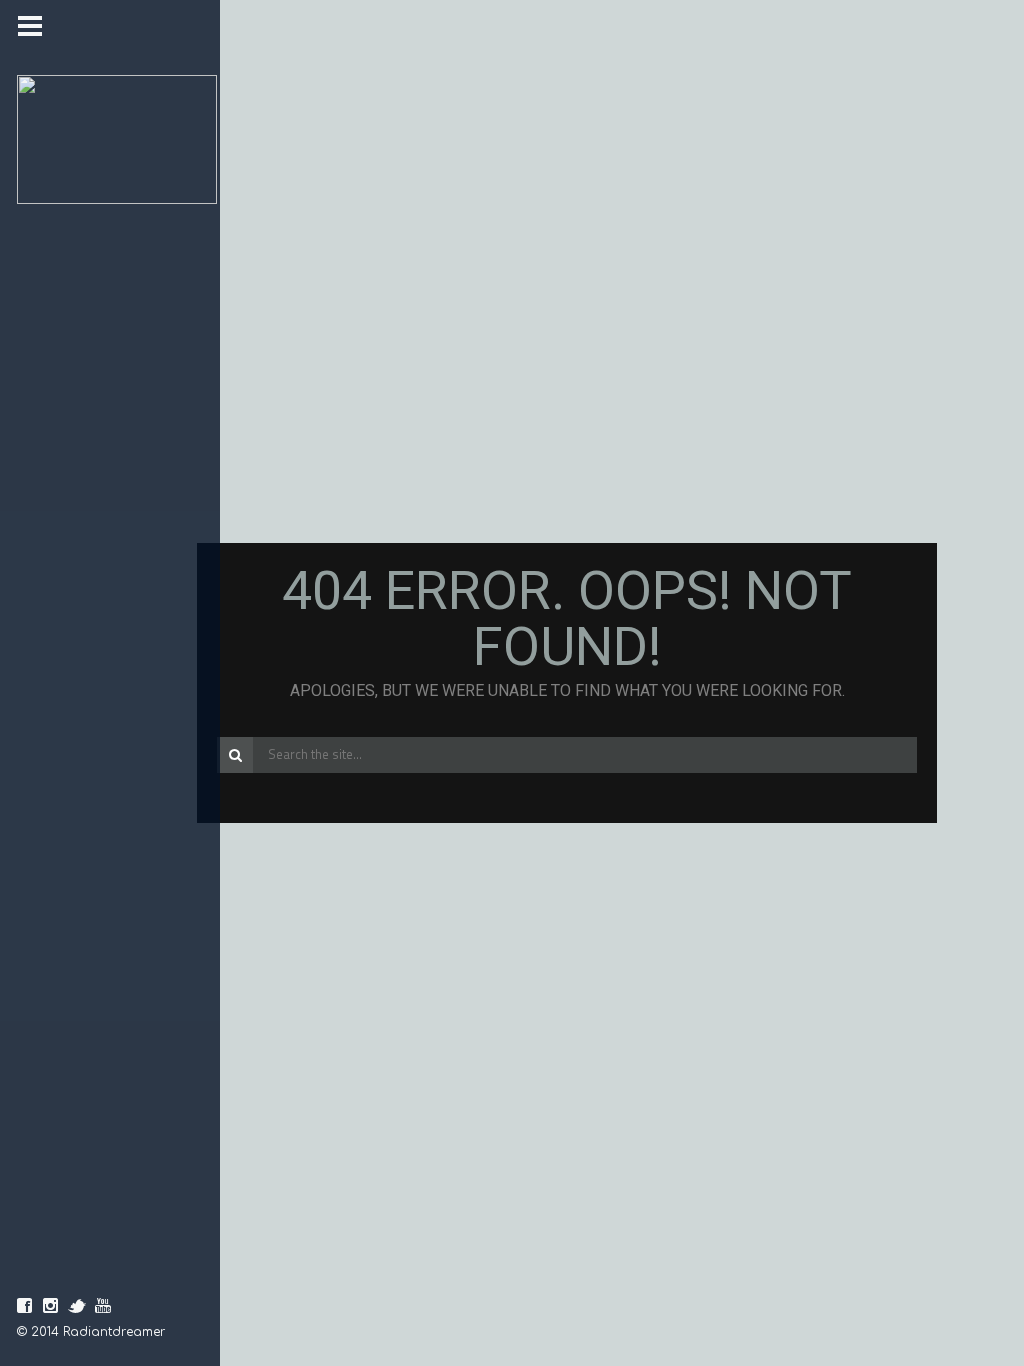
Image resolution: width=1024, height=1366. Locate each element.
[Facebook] (25, 1306)
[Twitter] (77, 1306)
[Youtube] (103, 1306)
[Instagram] (51, 1306)
